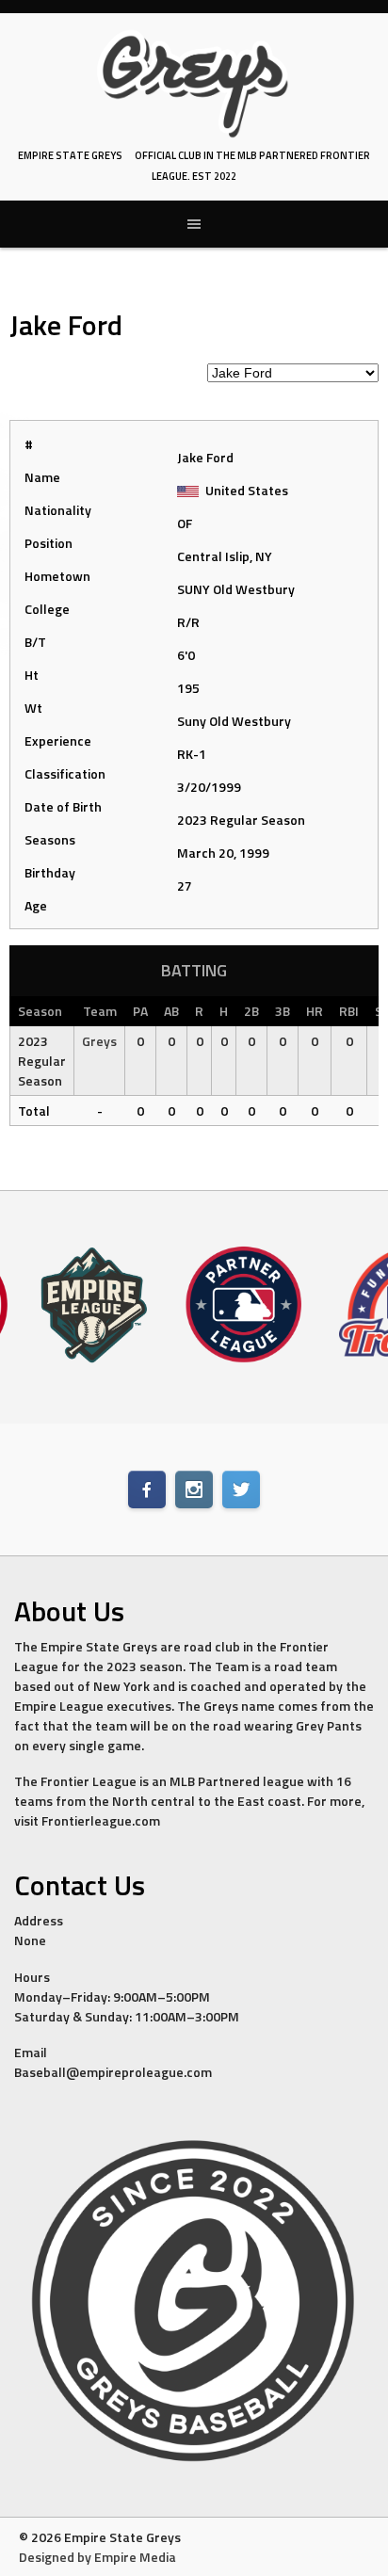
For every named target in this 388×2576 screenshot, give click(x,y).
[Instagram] (194, 1489)
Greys (99, 1041)
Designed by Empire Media (97, 2557)
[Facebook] (147, 1489)
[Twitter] (241, 1489)
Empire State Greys (70, 155)
